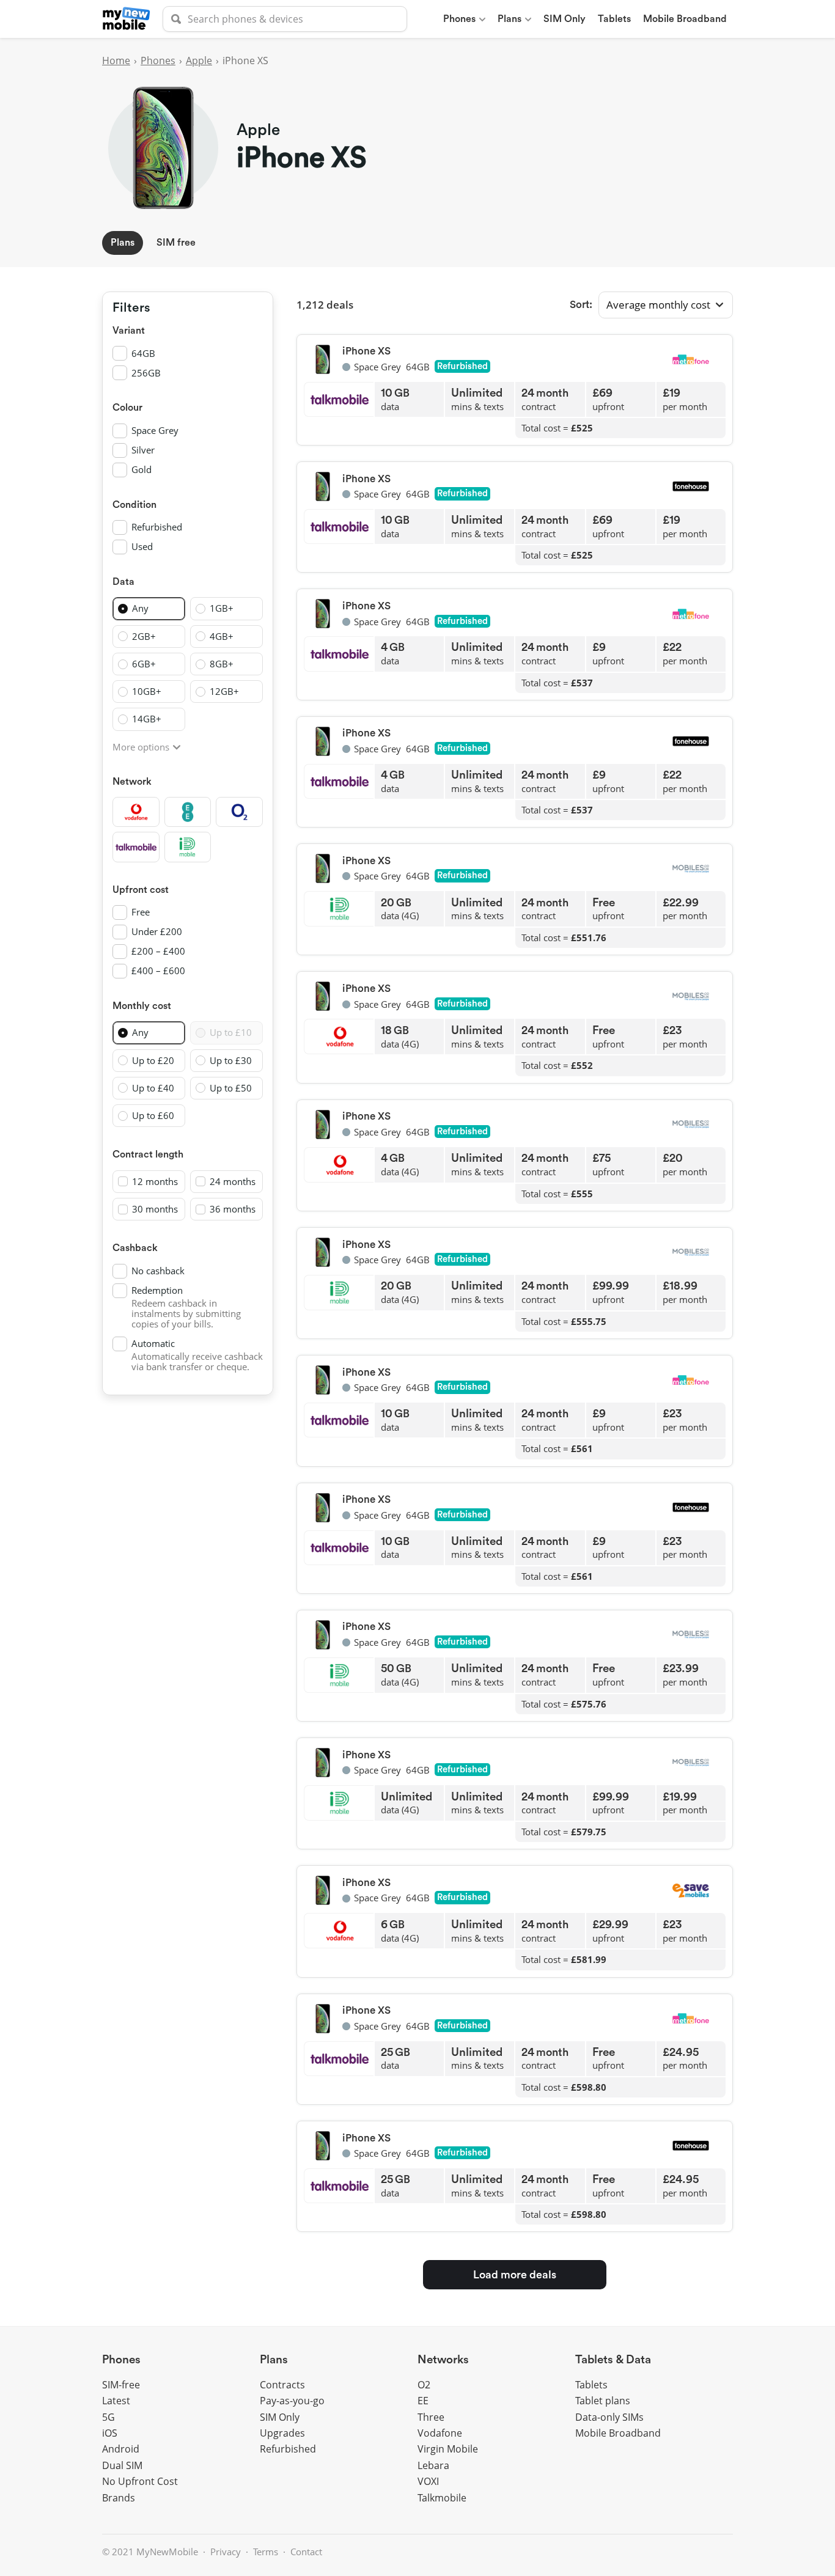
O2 (424, 2385)
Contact (306, 2552)
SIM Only (565, 19)
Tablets (614, 19)
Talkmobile (442, 2498)
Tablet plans (603, 2401)
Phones (459, 19)
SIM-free (121, 2385)
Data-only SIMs (609, 2417)
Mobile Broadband (685, 19)
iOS (110, 2433)
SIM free (176, 243)
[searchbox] (285, 19)
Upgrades (282, 2433)
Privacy (226, 2552)
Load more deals (515, 2275)
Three (431, 2417)
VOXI (428, 2481)
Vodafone (440, 2433)
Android (121, 2449)
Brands (119, 2498)
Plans (509, 19)
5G (109, 2417)
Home (116, 61)
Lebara (433, 2465)
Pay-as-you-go (292, 2401)
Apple (199, 61)
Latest (116, 2401)
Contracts (282, 2385)
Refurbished (288, 2449)
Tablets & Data (613, 2360)
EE (423, 2401)
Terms (266, 2552)
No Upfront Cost (140, 2481)
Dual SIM (122, 2465)
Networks (443, 2360)
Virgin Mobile (448, 2449)
